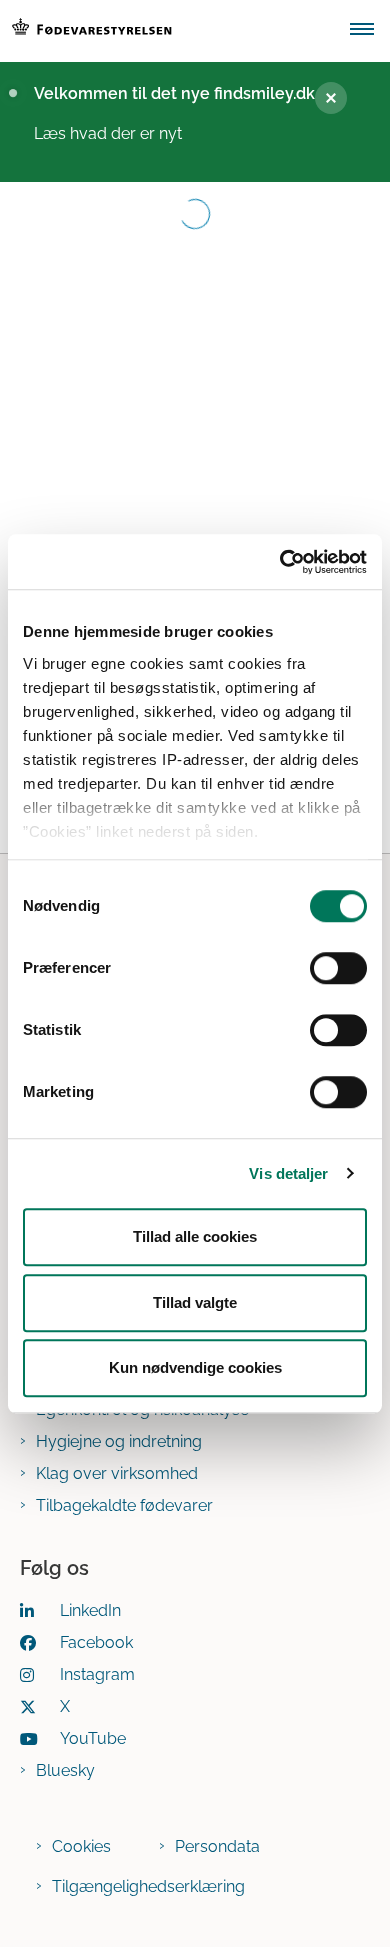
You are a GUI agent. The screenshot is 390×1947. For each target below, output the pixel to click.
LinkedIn (90, 1610)
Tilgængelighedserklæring (148, 1886)
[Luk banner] (331, 98)
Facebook (96, 1642)
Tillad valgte (195, 1302)
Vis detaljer (288, 1173)
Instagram (97, 1674)
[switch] (338, 968)
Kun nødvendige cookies (195, 1367)
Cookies (81, 1846)
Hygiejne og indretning (119, 1441)
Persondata (217, 1846)
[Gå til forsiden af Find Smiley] (169, 31)
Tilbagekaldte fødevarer (124, 1505)
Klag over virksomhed (117, 1473)
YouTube (93, 1738)
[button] (370, 31)
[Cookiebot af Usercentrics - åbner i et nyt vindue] (280, 562)
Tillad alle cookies (195, 1236)
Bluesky (65, 1770)
